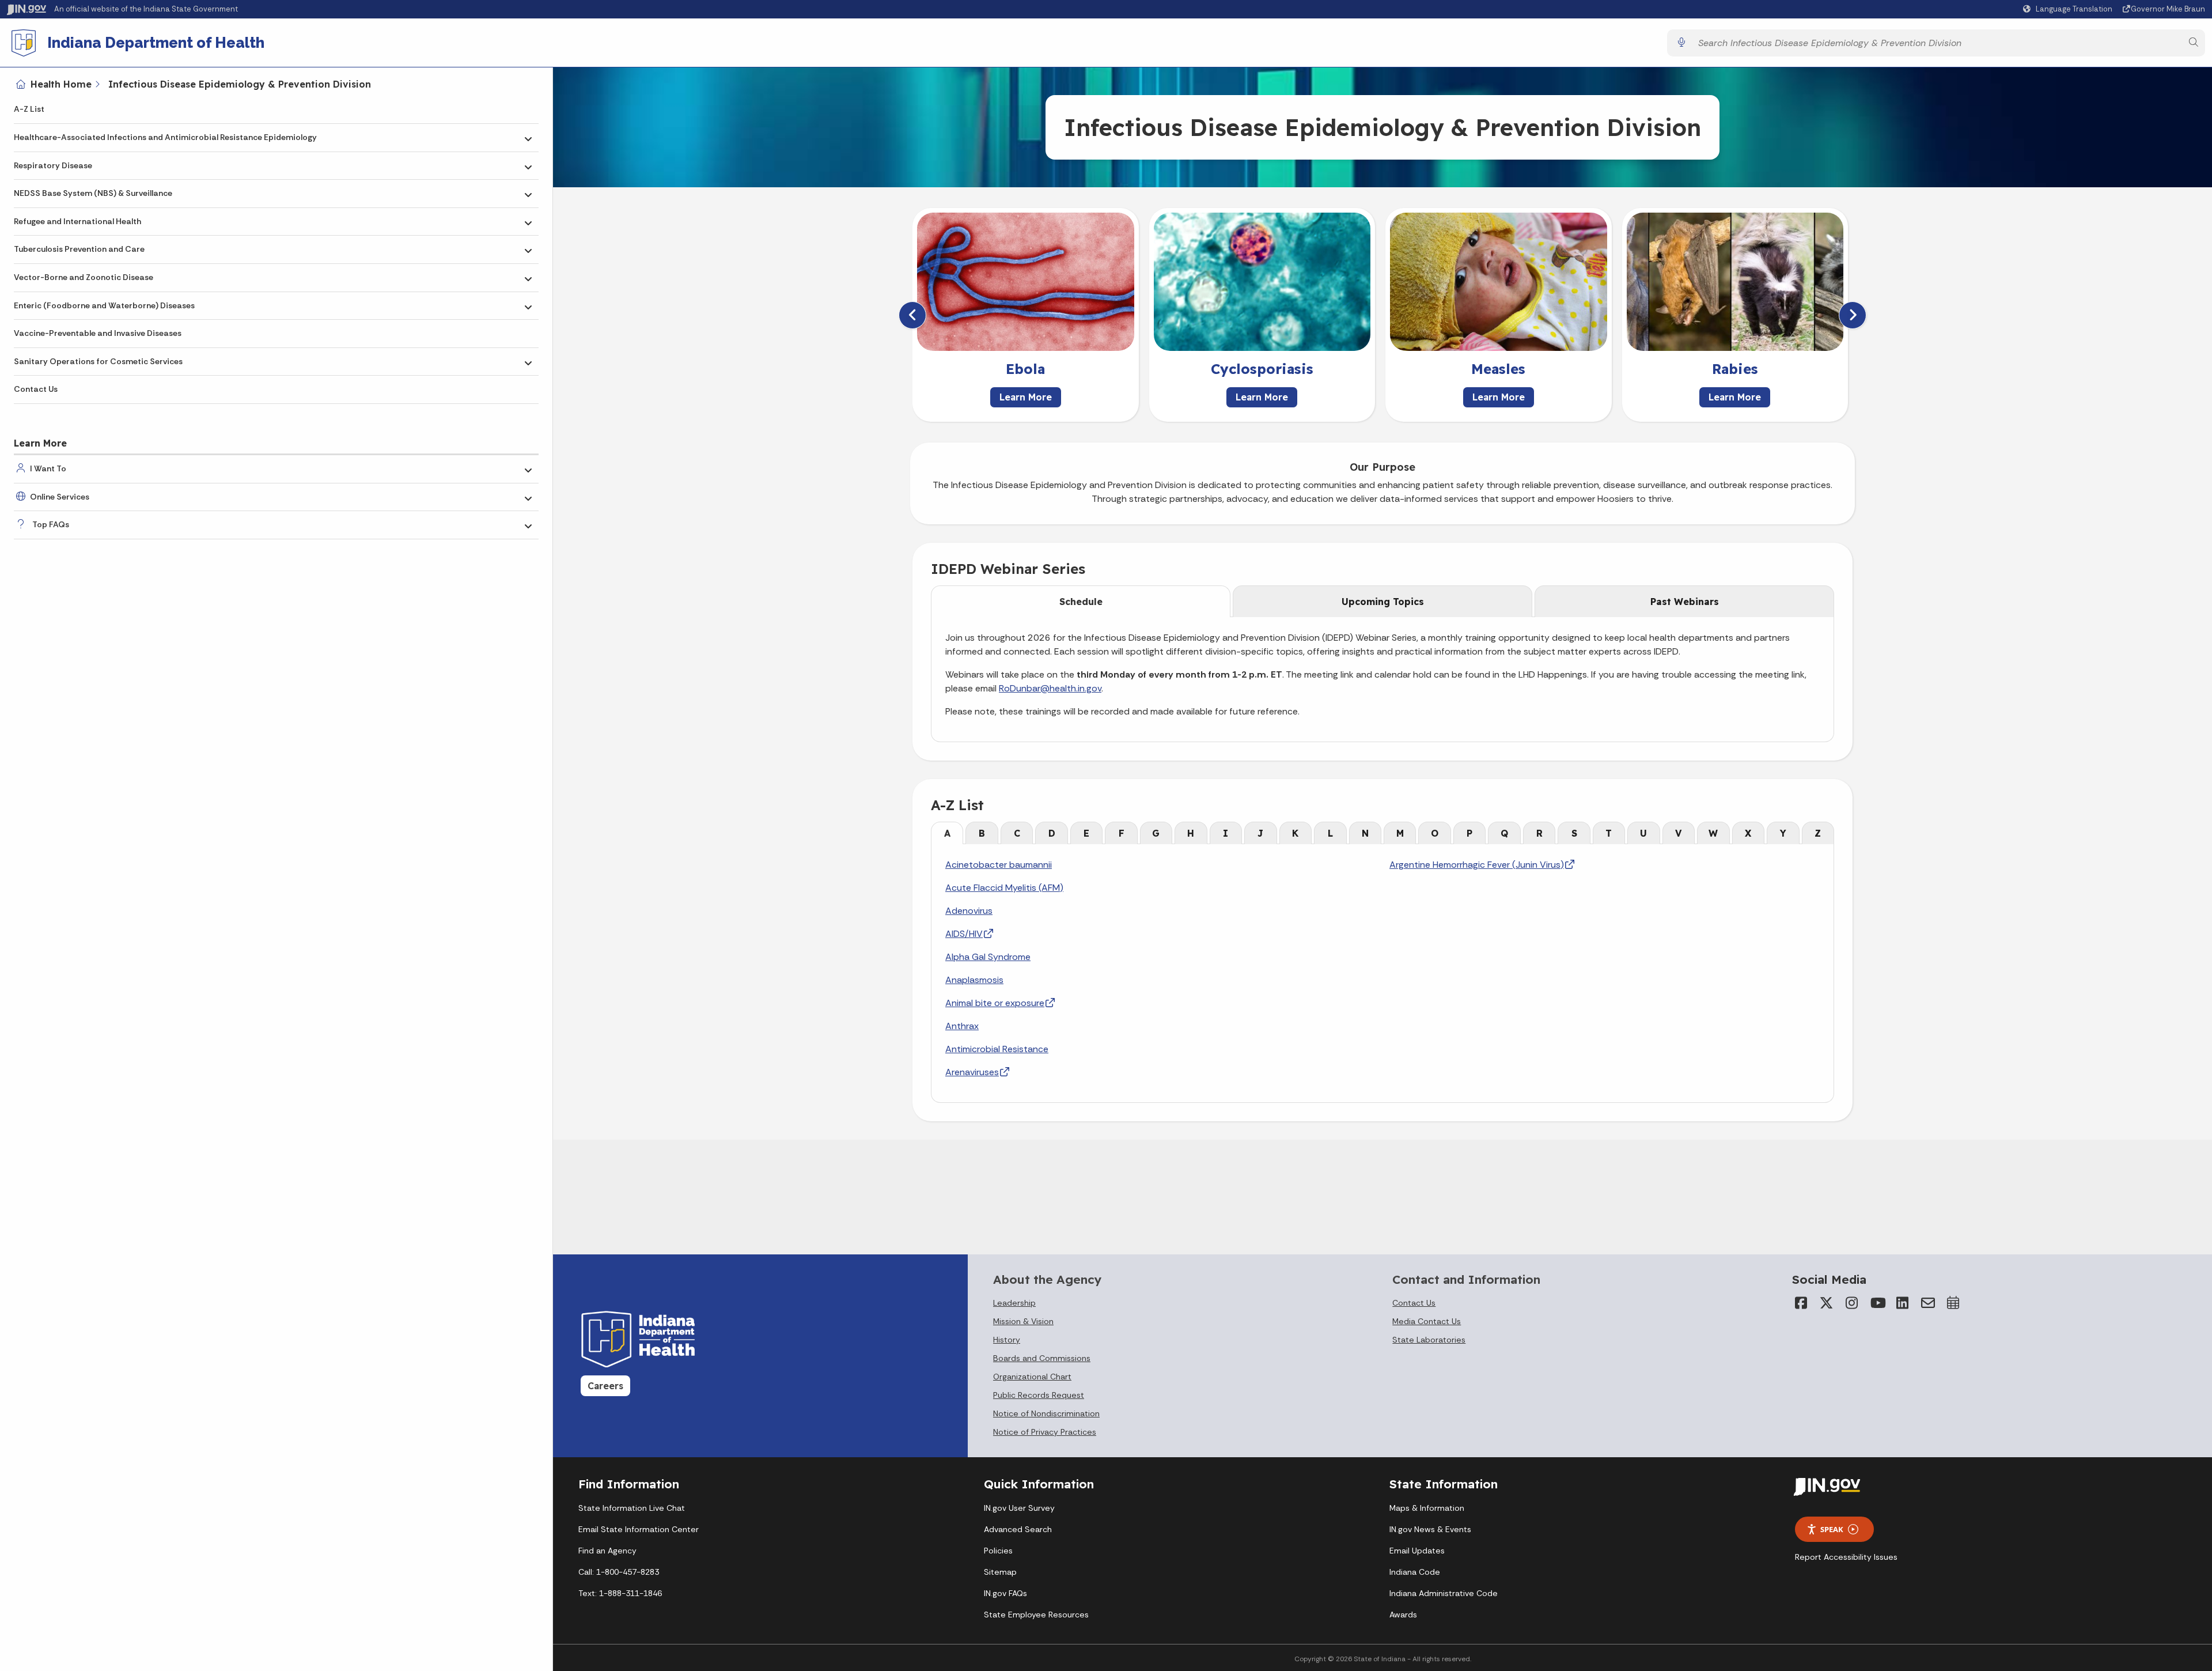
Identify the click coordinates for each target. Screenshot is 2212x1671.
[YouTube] (1877, 1303)
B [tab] (982, 833)
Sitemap (1000, 1572)
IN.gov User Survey (1019, 1508)
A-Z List (29, 109)
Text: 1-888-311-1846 (620, 1593)
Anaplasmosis (974, 980)
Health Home (61, 84)
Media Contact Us (1427, 1321)
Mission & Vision (1023, 1321)
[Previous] (912, 315)
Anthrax (962, 1026)
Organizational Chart (1032, 1377)
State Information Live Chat (632, 1508)
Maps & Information (1427, 1508)
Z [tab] (1818, 833)
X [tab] (1748, 833)
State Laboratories (1429, 1340)
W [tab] (1713, 833)
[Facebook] (1801, 1303)
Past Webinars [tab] (1685, 602)
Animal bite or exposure (995, 1003)
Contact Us (36, 389)
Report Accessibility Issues (1846, 1557)
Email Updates (1417, 1551)
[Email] (1928, 1303)
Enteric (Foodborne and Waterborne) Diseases (104, 305)
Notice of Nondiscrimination (1046, 1413)
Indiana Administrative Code (1444, 1593)
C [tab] (1017, 833)
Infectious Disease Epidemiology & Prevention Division (240, 84)
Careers (605, 1386)
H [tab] (1191, 833)
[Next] (1853, 315)
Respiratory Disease (53, 165)
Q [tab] (1504, 833)
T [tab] (1609, 833)
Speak (1832, 1529)
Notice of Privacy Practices (1045, 1432)
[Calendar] (1953, 1303)
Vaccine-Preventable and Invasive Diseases (98, 333)
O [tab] (1435, 833)
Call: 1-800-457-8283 (619, 1572)
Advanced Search (1018, 1529)
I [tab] (1226, 833)
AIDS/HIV (964, 934)
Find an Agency (607, 1551)
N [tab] (1365, 833)
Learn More (1026, 397)
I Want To (48, 468)
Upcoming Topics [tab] (1383, 602)
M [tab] (1400, 833)
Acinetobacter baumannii (999, 865)
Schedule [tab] (1081, 602)
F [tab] (1122, 833)
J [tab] (1260, 833)
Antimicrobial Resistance (997, 1049)
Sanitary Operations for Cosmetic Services (98, 361)
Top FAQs (51, 524)
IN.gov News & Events (1430, 1529)
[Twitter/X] (1827, 1303)
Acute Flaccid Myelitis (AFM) (1004, 888)
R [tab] (1539, 833)
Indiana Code (1415, 1572)
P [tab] (1469, 833)
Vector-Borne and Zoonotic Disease (84, 277)
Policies (998, 1551)
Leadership (1014, 1303)
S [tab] (1574, 833)
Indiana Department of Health (156, 43)
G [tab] (1156, 833)
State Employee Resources (1036, 1615)
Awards (1403, 1615)
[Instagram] (1852, 1303)
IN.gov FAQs (1005, 1593)
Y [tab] (1783, 833)
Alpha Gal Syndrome (988, 957)
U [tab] (1643, 833)
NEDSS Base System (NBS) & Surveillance (93, 193)
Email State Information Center (639, 1529)
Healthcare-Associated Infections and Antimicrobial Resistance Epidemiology (165, 137)
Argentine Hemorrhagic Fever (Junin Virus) (1477, 865)
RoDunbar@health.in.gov (1050, 688)
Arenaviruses (972, 1072)
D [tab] (1052, 833)
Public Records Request (1039, 1395)
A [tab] (947, 833)
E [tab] (1086, 833)
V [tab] (1678, 833)
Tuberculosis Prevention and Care (79, 249)
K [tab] (1295, 833)
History (1007, 1340)
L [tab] (1330, 833)
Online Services (60, 497)
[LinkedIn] (1903, 1303)
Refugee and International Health (77, 221)
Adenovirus (969, 911)
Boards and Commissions (1042, 1358)
